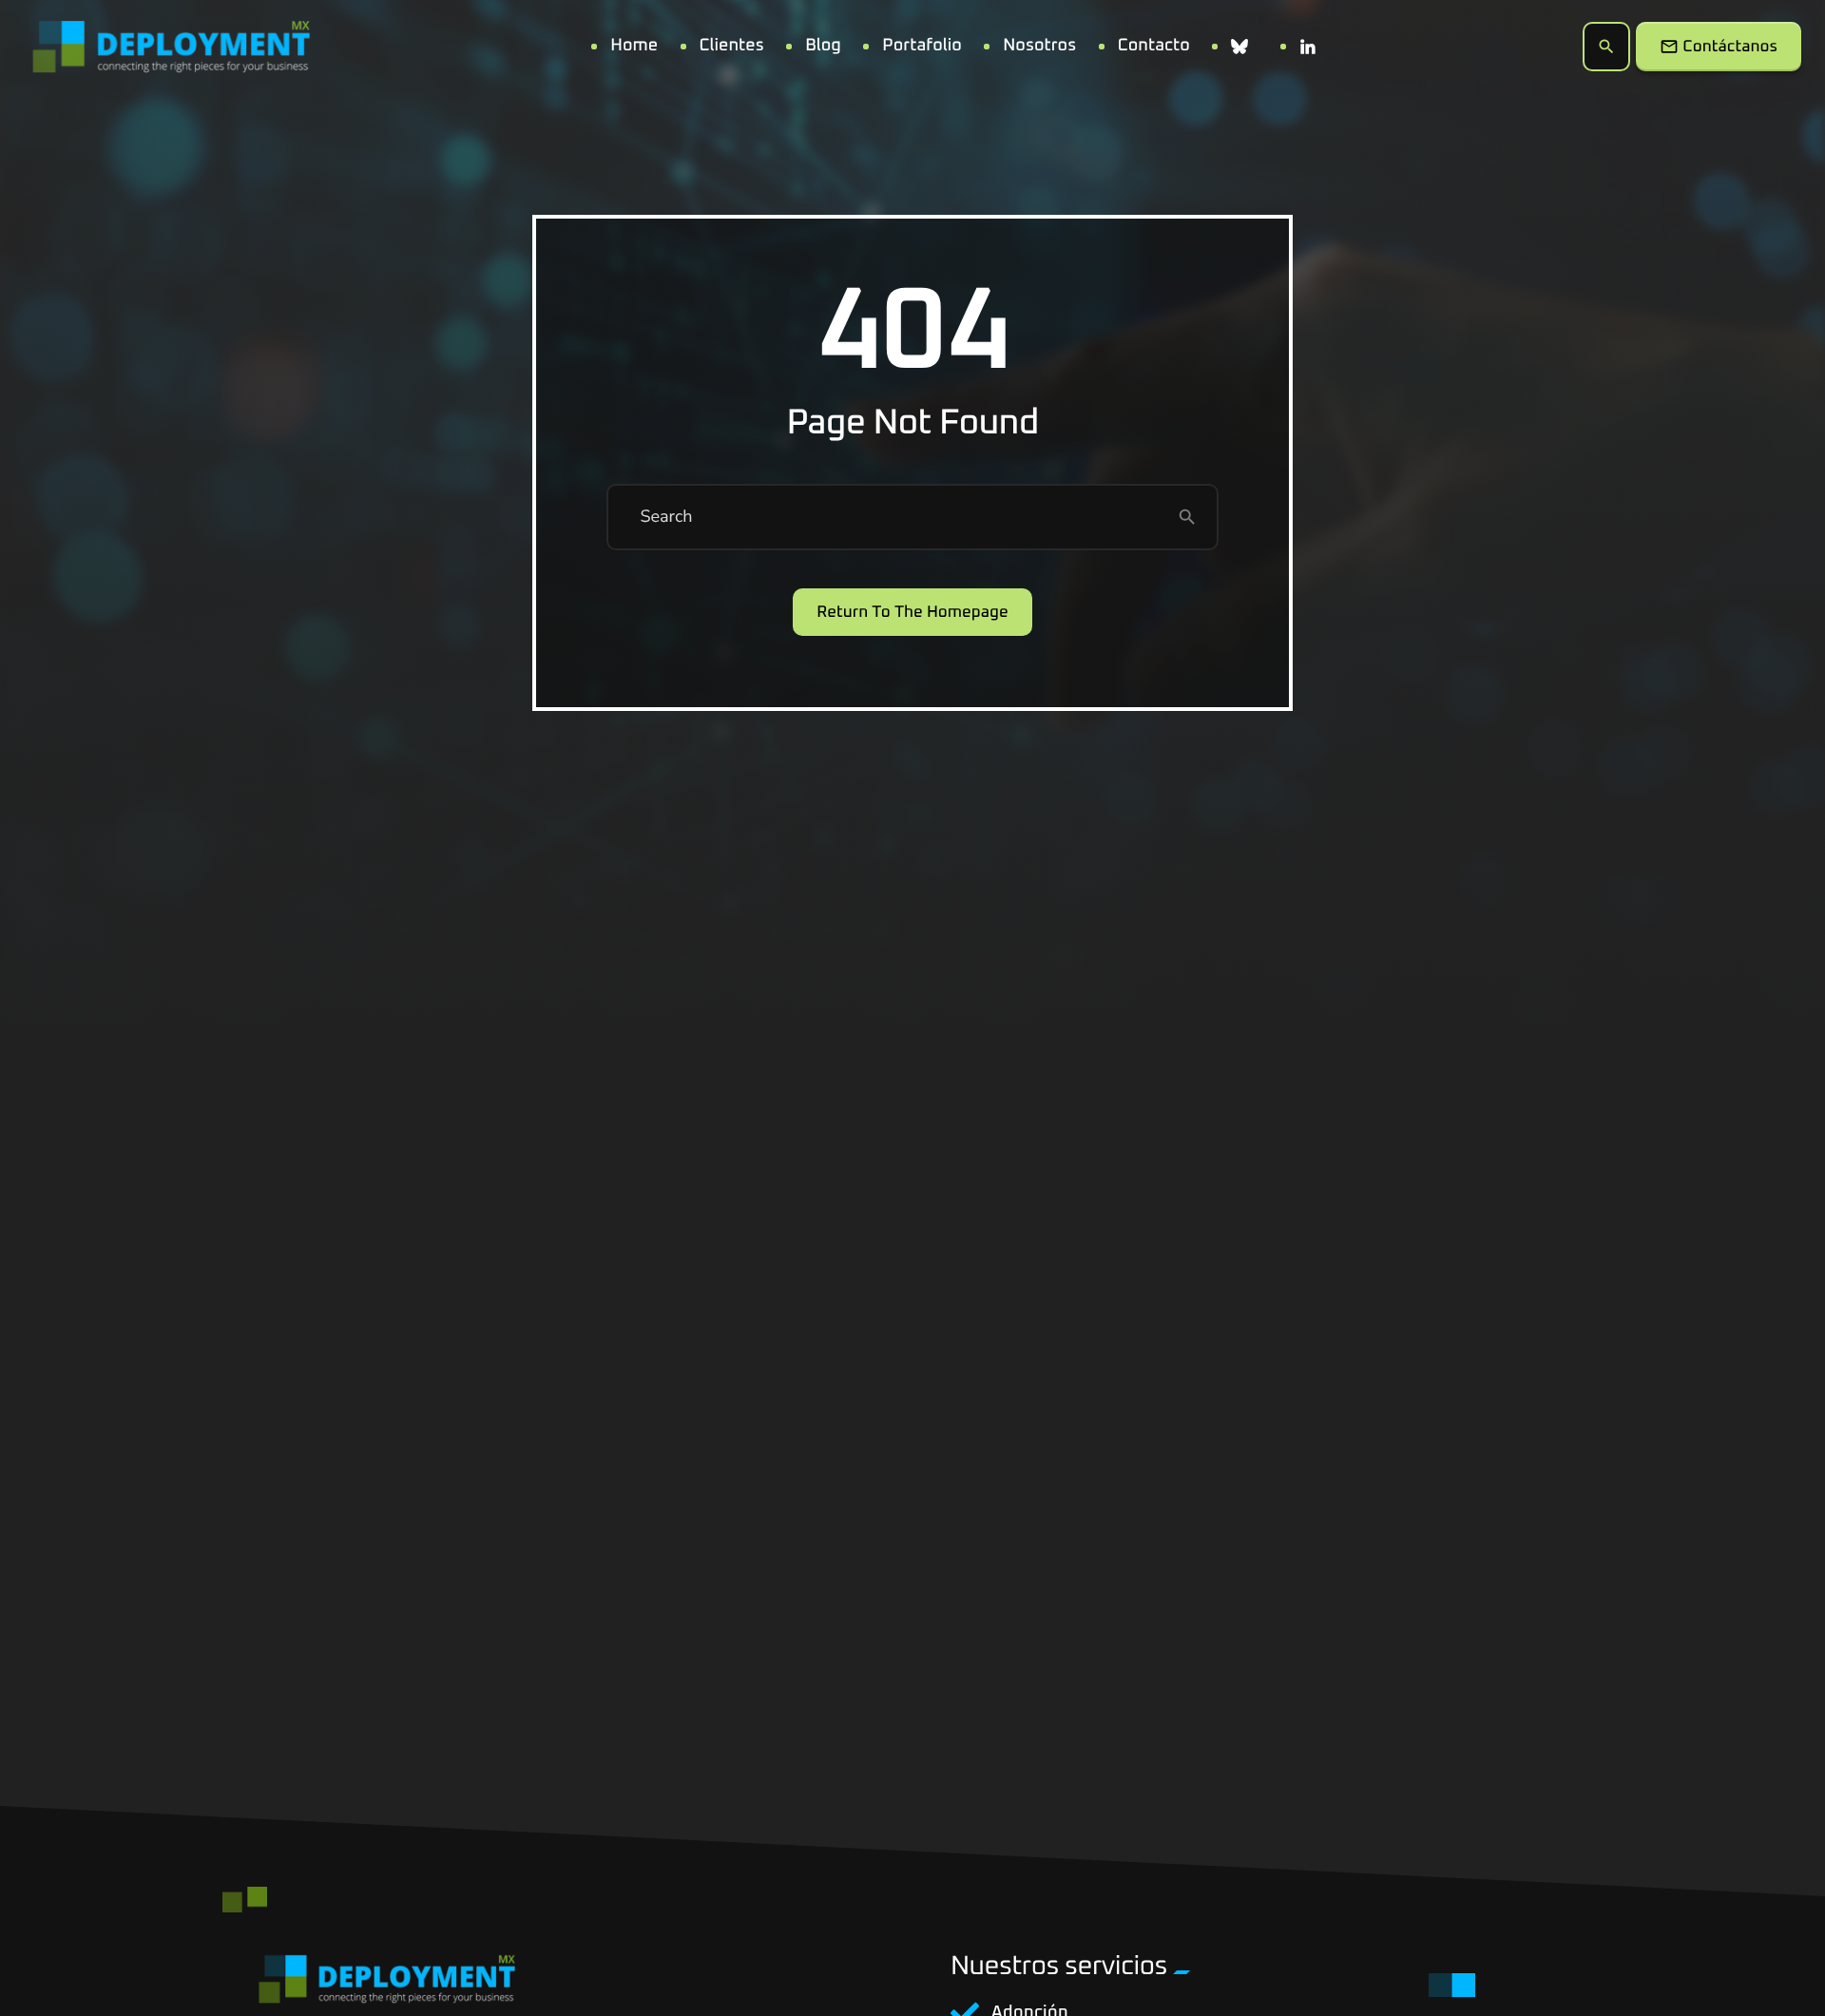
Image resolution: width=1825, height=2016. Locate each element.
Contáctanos (1719, 47)
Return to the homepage (912, 613)
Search (666, 517)
